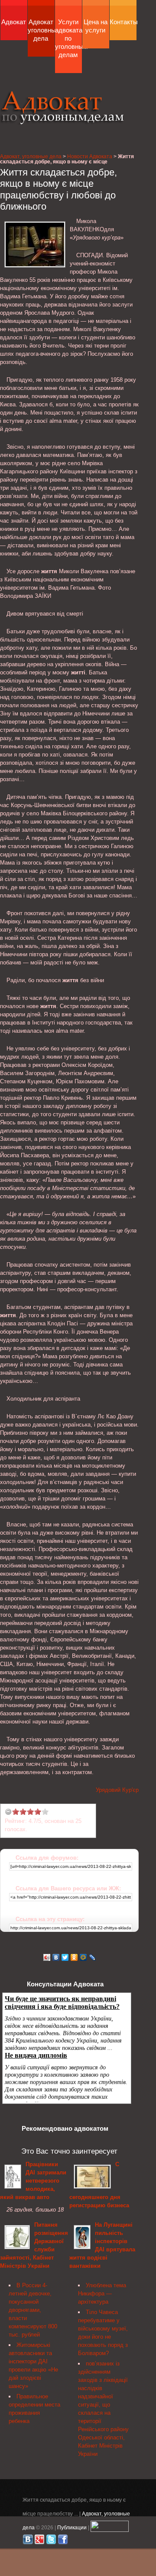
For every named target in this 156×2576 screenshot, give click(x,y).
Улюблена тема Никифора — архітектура (102, 2294)
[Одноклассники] (74, 1957)
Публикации (72, 2527)
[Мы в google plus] (39, 2541)
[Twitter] (65, 1957)
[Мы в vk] (28, 2541)
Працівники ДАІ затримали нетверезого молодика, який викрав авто (33, 2181)
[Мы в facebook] (63, 2541)
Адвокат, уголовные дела (62, 107)
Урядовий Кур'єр (117, 1790)
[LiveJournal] (93, 1957)
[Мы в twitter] (51, 2541)
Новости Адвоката (90, 156)
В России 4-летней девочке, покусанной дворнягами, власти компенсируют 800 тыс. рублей (33, 2310)
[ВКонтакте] (56, 1957)
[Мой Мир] (83, 1957)
